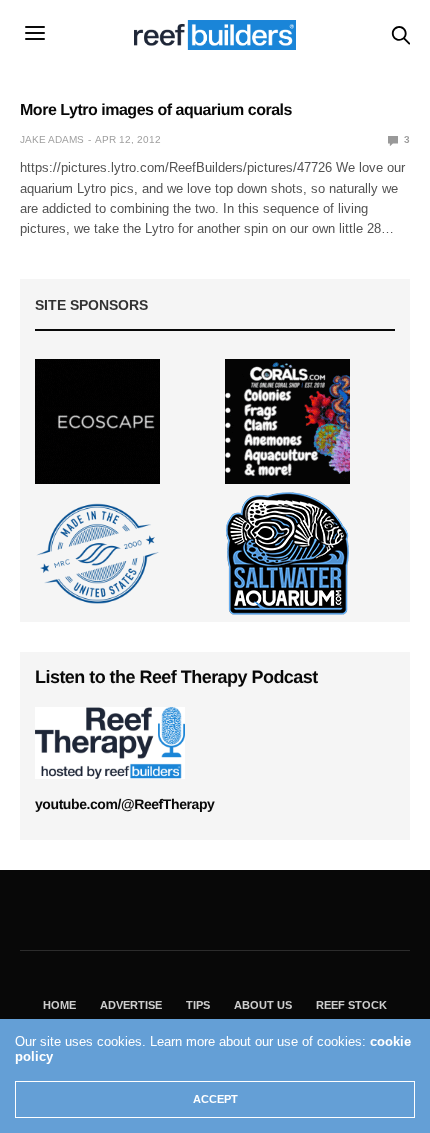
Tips (198, 1005)
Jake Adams (52, 139)
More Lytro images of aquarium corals (156, 110)
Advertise (131, 1005)
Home (59, 1005)
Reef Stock (351, 1005)
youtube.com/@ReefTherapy (124, 804)
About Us (263, 1005)
